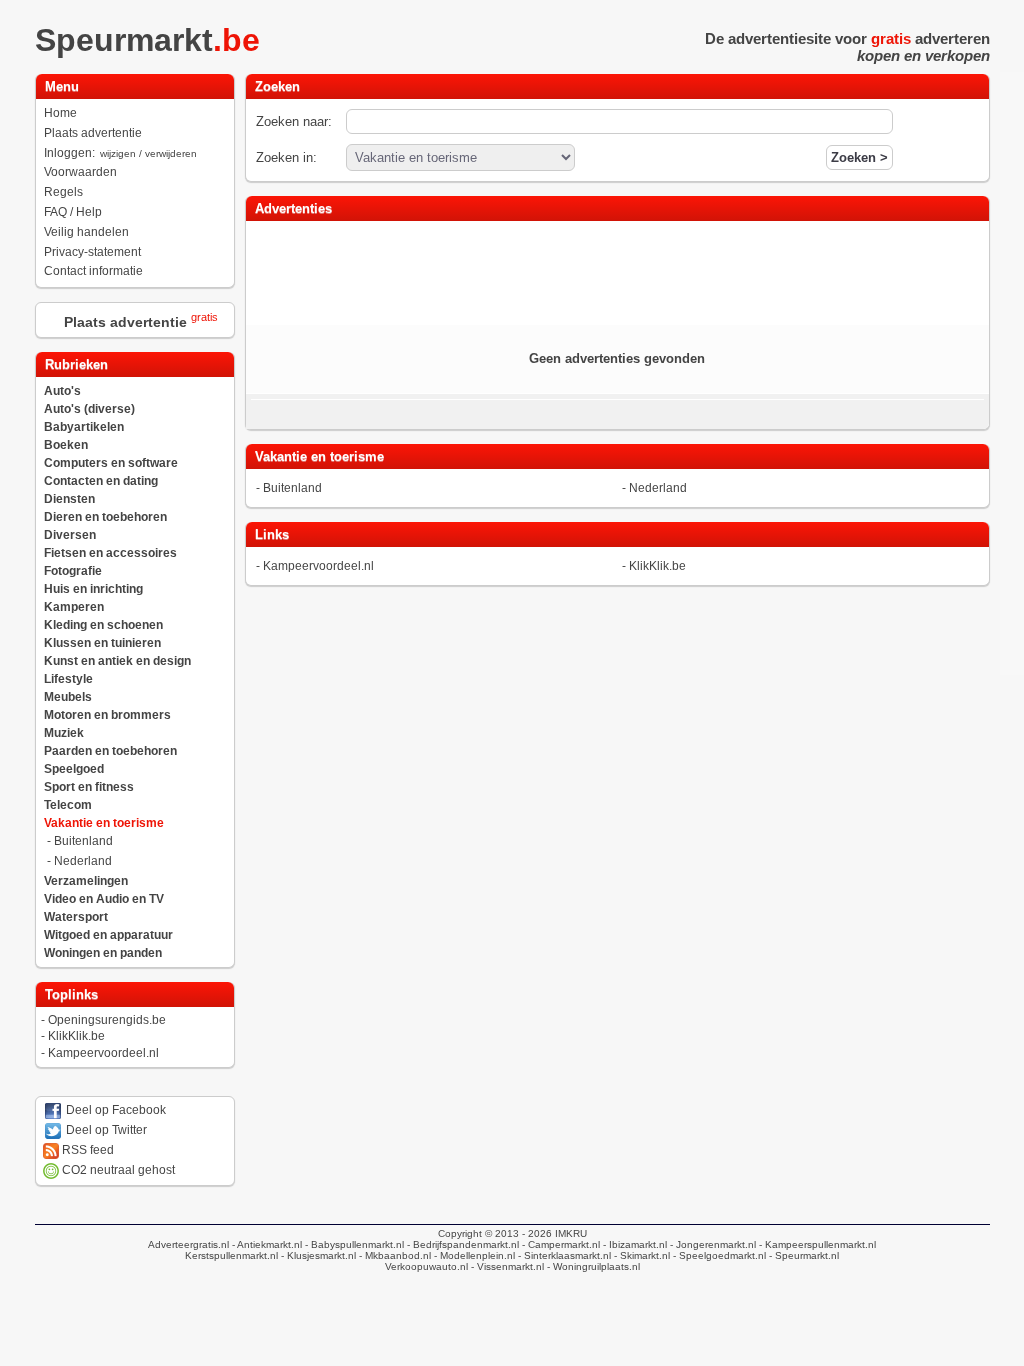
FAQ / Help (73, 212)
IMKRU (571, 1233)
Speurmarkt (147, 40)
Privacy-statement (92, 252)
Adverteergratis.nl (188, 1244)
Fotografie (73, 571)
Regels (63, 192)
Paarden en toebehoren (110, 751)
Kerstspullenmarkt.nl (231, 1255)
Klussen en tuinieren (102, 643)
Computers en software (111, 463)
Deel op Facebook (114, 1110)
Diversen (70, 535)
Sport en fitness (89, 787)
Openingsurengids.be (107, 1020)
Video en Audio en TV (104, 899)
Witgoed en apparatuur (108, 935)
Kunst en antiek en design (117, 661)
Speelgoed (74, 769)
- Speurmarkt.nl (802, 1255)
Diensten (69, 499)
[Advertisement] (617, 271)
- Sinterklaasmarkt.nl (563, 1255)
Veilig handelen (86, 232)
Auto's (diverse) (89, 409)
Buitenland (83, 841)
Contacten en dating (101, 481)
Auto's (62, 391)
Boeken (66, 445)
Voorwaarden (80, 172)
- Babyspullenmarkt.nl (353, 1244)
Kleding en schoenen (103, 625)
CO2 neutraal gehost (117, 1170)
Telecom (68, 805)
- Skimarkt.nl (640, 1255)
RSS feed (86, 1150)
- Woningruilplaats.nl (592, 1266)
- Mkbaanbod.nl (393, 1255)
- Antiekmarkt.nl (265, 1244)
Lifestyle (68, 679)
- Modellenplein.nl (473, 1255)
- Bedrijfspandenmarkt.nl (461, 1244)
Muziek (64, 733)
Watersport (76, 917)
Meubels (68, 697)
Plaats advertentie (93, 133)
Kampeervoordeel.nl (103, 1053)
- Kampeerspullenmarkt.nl (816, 1244)
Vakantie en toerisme (104, 823)
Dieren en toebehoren (105, 517)
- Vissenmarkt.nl (506, 1266)
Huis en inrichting (93, 589)
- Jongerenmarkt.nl (711, 1244)
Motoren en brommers (107, 715)
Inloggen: (120, 153)
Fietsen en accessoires (110, 553)
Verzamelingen (86, 881)
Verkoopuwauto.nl (426, 1266)
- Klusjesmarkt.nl (317, 1255)
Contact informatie (93, 271)
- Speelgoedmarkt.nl (718, 1255)
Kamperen (74, 607)
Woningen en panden (103, 953)
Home (60, 113)
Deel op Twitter (105, 1130)
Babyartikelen (84, 427)
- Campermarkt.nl (559, 1244)
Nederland (83, 861)
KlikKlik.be (76, 1036)
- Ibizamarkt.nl (633, 1244)
